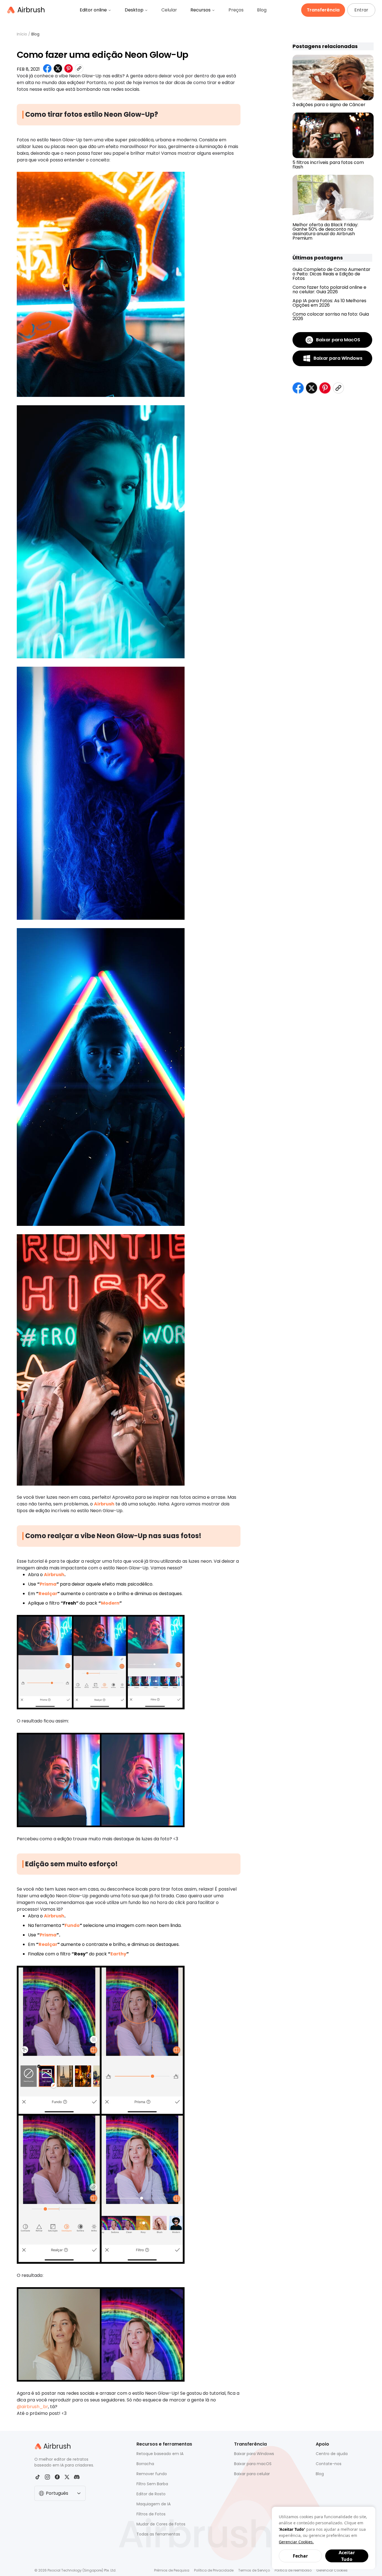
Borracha (145, 2464)
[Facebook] (57, 2477)
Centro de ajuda (332, 2454)
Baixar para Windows (254, 2454)
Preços (236, 10)
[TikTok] (38, 2477)
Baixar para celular (252, 2474)
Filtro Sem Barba (152, 2484)
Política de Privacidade (214, 2570)
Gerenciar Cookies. (296, 2542)
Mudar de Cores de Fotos (161, 2524)
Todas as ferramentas (158, 2534)
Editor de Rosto (151, 2494)
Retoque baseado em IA (160, 2454)
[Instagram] (47, 2477)
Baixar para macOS (253, 2464)
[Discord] (77, 2477)
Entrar (361, 10)
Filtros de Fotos (151, 2514)
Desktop (134, 10)
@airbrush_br (32, 2407)
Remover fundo (152, 2474)
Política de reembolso (293, 2570)
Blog (262, 10)
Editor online (93, 10)
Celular (169, 10)
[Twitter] (67, 2477)
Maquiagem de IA (154, 2504)
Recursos (201, 10)
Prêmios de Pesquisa (172, 2570)
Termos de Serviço (254, 2570)
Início (22, 34)
